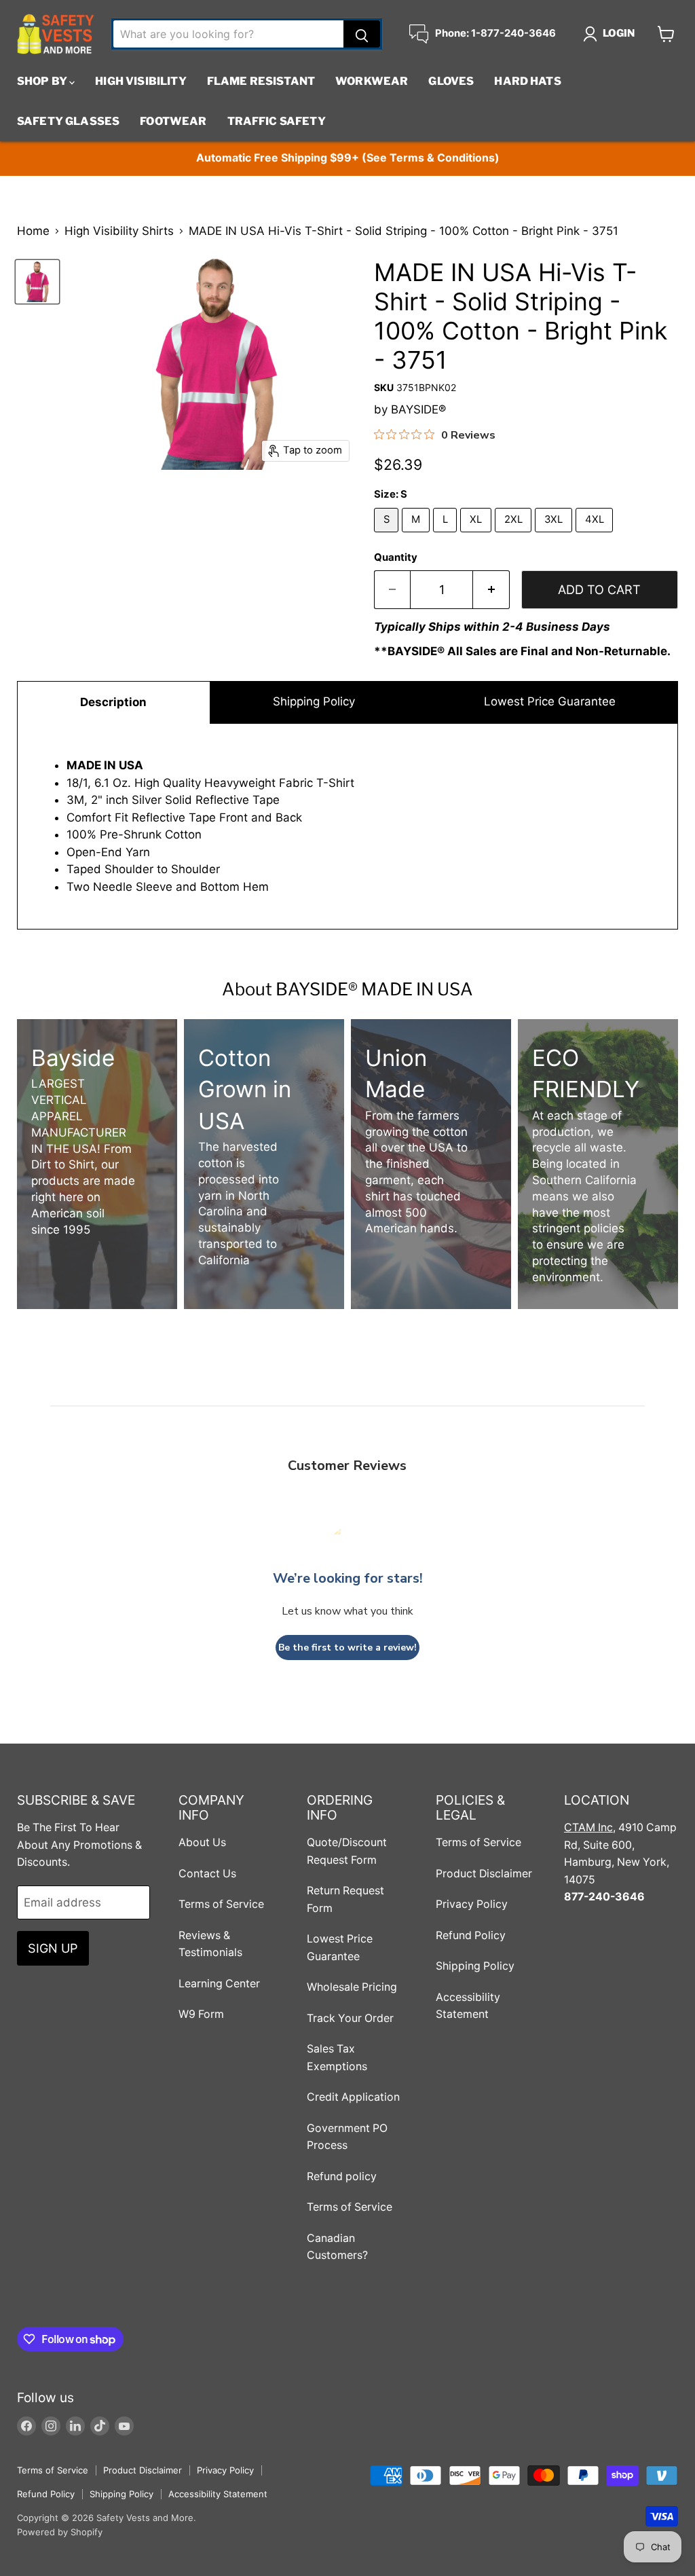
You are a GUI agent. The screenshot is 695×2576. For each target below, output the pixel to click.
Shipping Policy (314, 701)
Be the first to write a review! (347, 1648)
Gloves (451, 81)
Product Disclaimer (484, 1874)
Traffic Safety (277, 121)
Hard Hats (527, 81)
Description (113, 702)
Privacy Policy (472, 1904)
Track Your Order (350, 2018)
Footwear (173, 121)
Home (33, 231)
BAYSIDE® (418, 409)
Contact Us (207, 1874)
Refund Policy (471, 1935)
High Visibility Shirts (119, 231)
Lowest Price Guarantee (548, 701)
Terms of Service (221, 1904)
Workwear (372, 81)
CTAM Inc (588, 1827)
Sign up (53, 1948)
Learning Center (219, 1984)
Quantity (396, 558)
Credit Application (353, 2097)
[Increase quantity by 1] (491, 590)
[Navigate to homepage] (56, 34)
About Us (202, 1842)
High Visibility (140, 81)
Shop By (43, 81)
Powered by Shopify (60, 2532)
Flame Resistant (261, 81)
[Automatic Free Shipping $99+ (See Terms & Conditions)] (347, 159)
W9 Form (201, 2014)
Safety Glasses (68, 121)
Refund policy (342, 2176)
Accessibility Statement (218, 2494)
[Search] (362, 34)
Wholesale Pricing (352, 1987)
